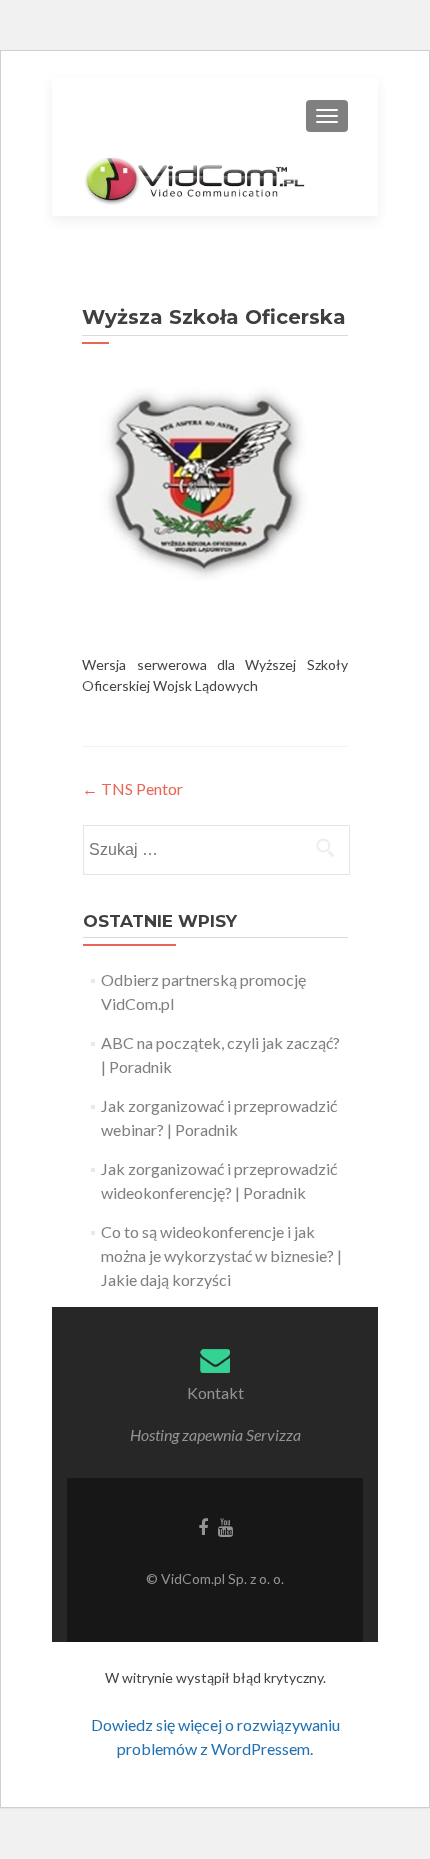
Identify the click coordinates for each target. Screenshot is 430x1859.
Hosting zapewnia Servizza (215, 1434)
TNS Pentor (132, 788)
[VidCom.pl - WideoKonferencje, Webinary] (195, 178)
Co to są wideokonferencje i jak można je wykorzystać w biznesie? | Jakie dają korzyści (221, 1255)
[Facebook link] (203, 1526)
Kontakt (215, 1392)
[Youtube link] (225, 1526)
